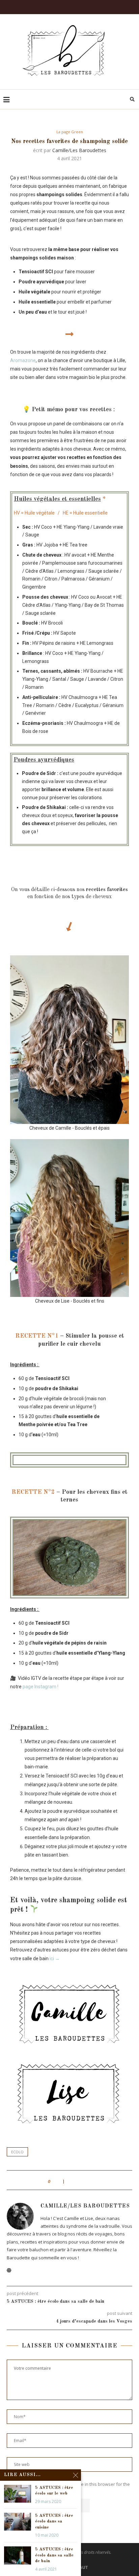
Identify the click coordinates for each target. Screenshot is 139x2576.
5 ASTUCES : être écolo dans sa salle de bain (54, 2555)
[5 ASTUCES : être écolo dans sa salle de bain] (18, 2555)
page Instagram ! (40, 1687)
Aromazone (23, 360)
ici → (55, 1959)
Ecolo (17, 2152)
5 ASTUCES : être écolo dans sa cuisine (54, 2521)
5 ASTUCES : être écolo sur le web (54, 2491)
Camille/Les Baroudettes (79, 150)
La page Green (70, 132)
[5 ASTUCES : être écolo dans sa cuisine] (18, 2522)
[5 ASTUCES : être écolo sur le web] (18, 2494)
